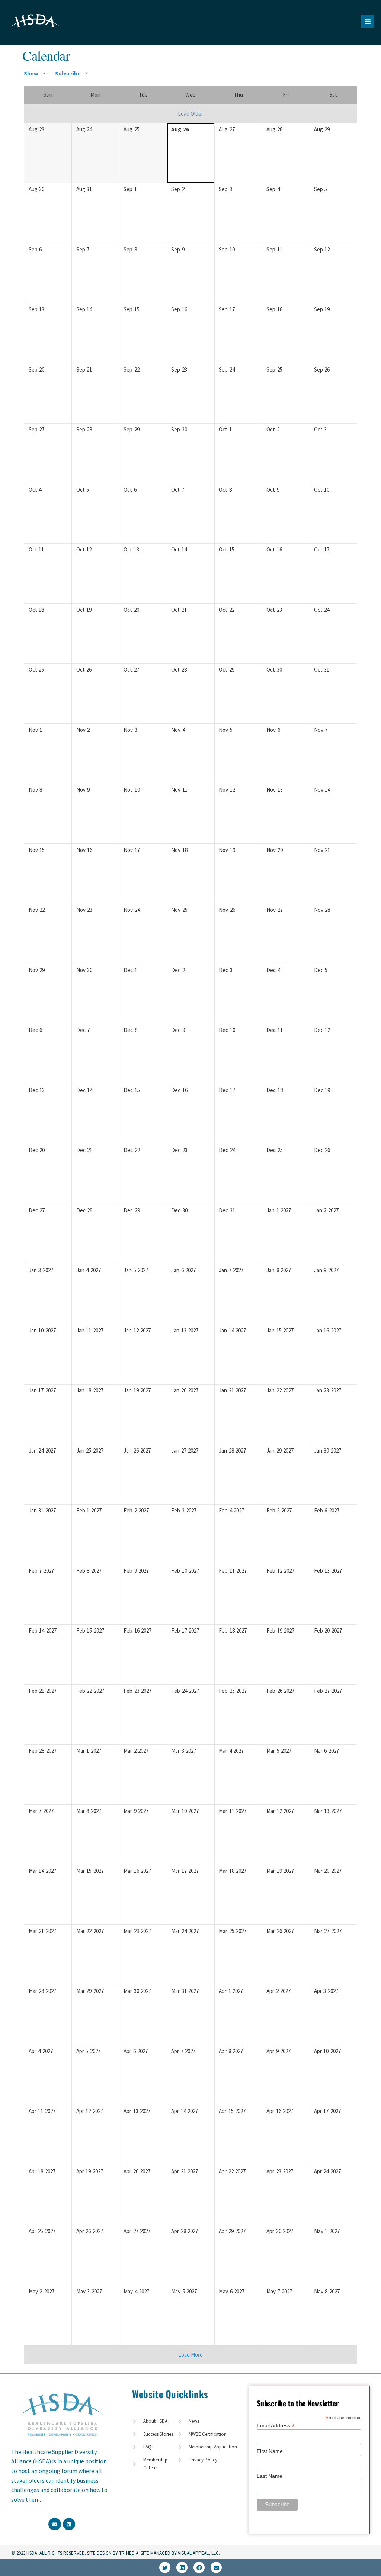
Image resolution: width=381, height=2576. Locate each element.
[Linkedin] (182, 2567)
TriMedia (129, 2553)
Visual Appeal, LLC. (198, 2553)
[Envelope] (216, 2567)
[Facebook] (199, 2567)
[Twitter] (165, 2567)
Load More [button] (190, 2355)
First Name (270, 2451)
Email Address (276, 2425)
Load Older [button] (190, 114)
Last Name (270, 2476)
